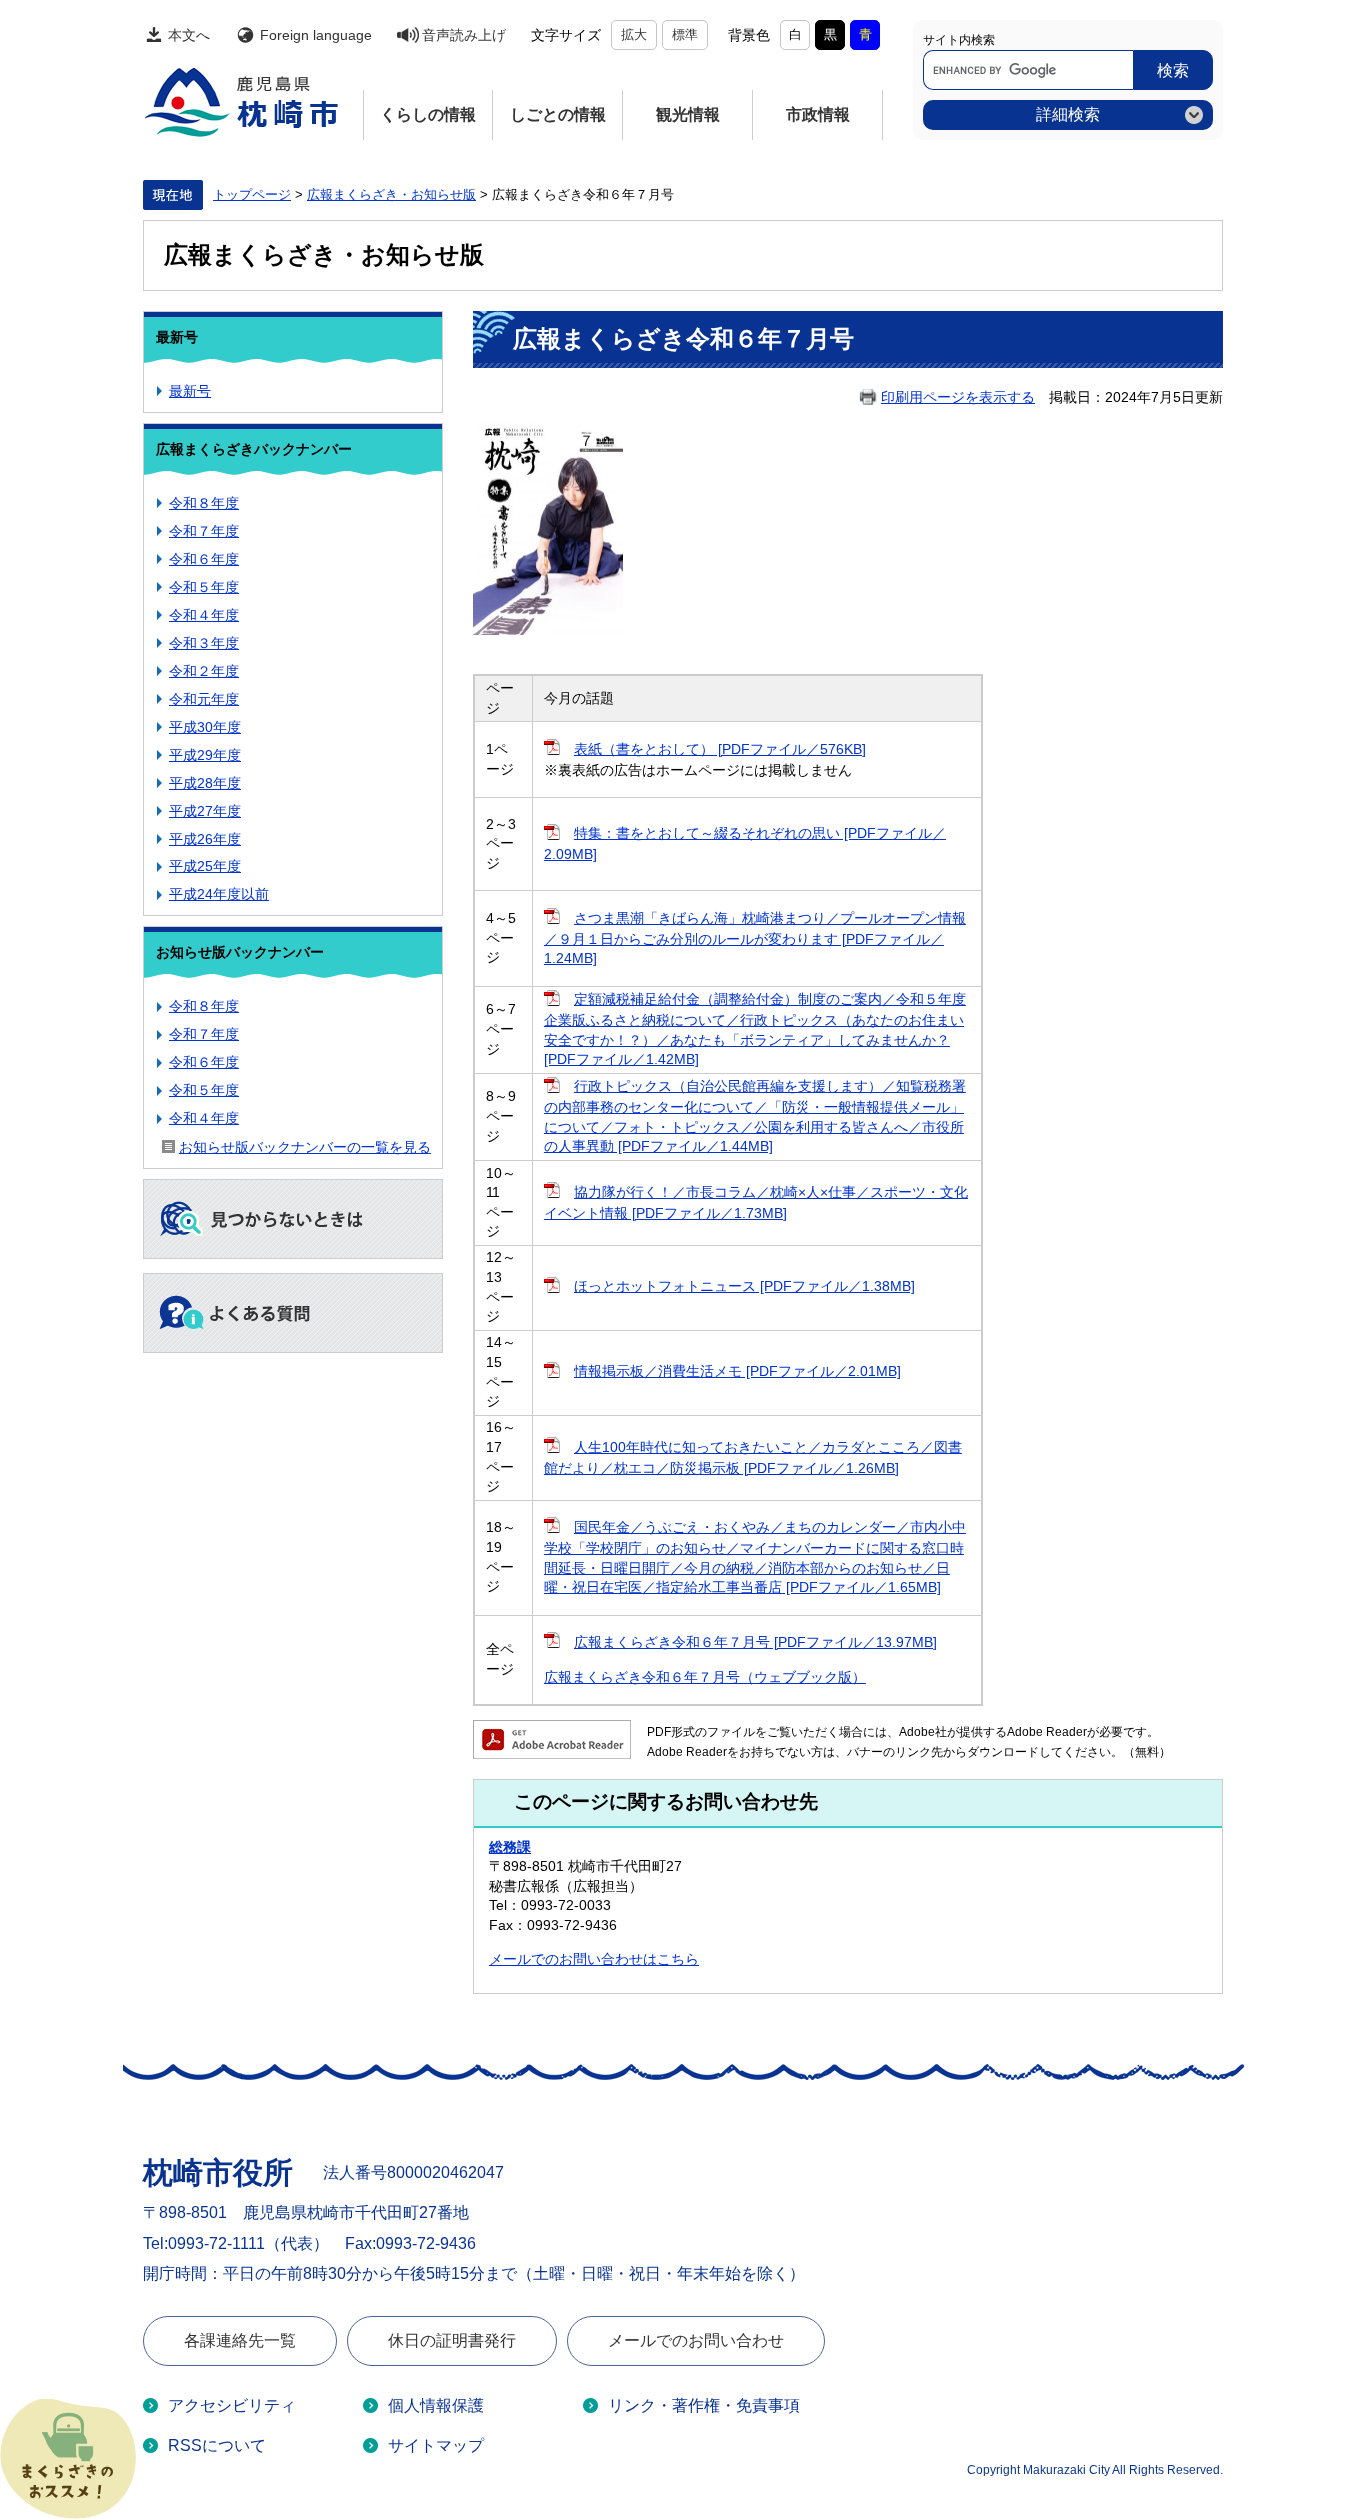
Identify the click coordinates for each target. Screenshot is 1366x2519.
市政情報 (818, 114)
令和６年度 (204, 559)
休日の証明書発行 (452, 2340)
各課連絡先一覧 (240, 2340)
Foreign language (316, 35)
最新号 (177, 337)
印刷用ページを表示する (958, 397)
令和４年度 (204, 615)
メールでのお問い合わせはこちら (594, 1959)
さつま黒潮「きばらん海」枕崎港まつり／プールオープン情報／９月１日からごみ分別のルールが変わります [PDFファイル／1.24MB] (755, 938)
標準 (685, 34)
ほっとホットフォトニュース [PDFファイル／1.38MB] (744, 1286)
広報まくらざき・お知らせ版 (391, 195)
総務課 (510, 1847)
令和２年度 (204, 671)
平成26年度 (205, 839)
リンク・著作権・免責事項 (704, 2405)
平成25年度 (205, 866)
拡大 (634, 34)
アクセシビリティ (232, 2405)
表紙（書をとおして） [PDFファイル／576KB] (720, 749)
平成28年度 (205, 783)
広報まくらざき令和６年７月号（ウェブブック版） (705, 1677)
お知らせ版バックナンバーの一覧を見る (305, 1147)
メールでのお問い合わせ (696, 2340)
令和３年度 (204, 643)
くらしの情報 (428, 114)
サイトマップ (436, 2445)
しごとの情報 (558, 114)
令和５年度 (204, 587)
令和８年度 (204, 503)
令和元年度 (204, 699)
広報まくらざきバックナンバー (254, 449)
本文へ (189, 35)
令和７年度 (204, 531)
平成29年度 (205, 755)
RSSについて (217, 2445)
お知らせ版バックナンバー (240, 952)
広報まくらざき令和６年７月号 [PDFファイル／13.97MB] (755, 1642)
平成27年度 (205, 811)
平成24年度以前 (219, 894)
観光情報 (688, 114)
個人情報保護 (436, 2405)
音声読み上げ (464, 35)
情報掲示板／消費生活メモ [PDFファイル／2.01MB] (737, 1371)
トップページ (252, 195)
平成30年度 (205, 727)
